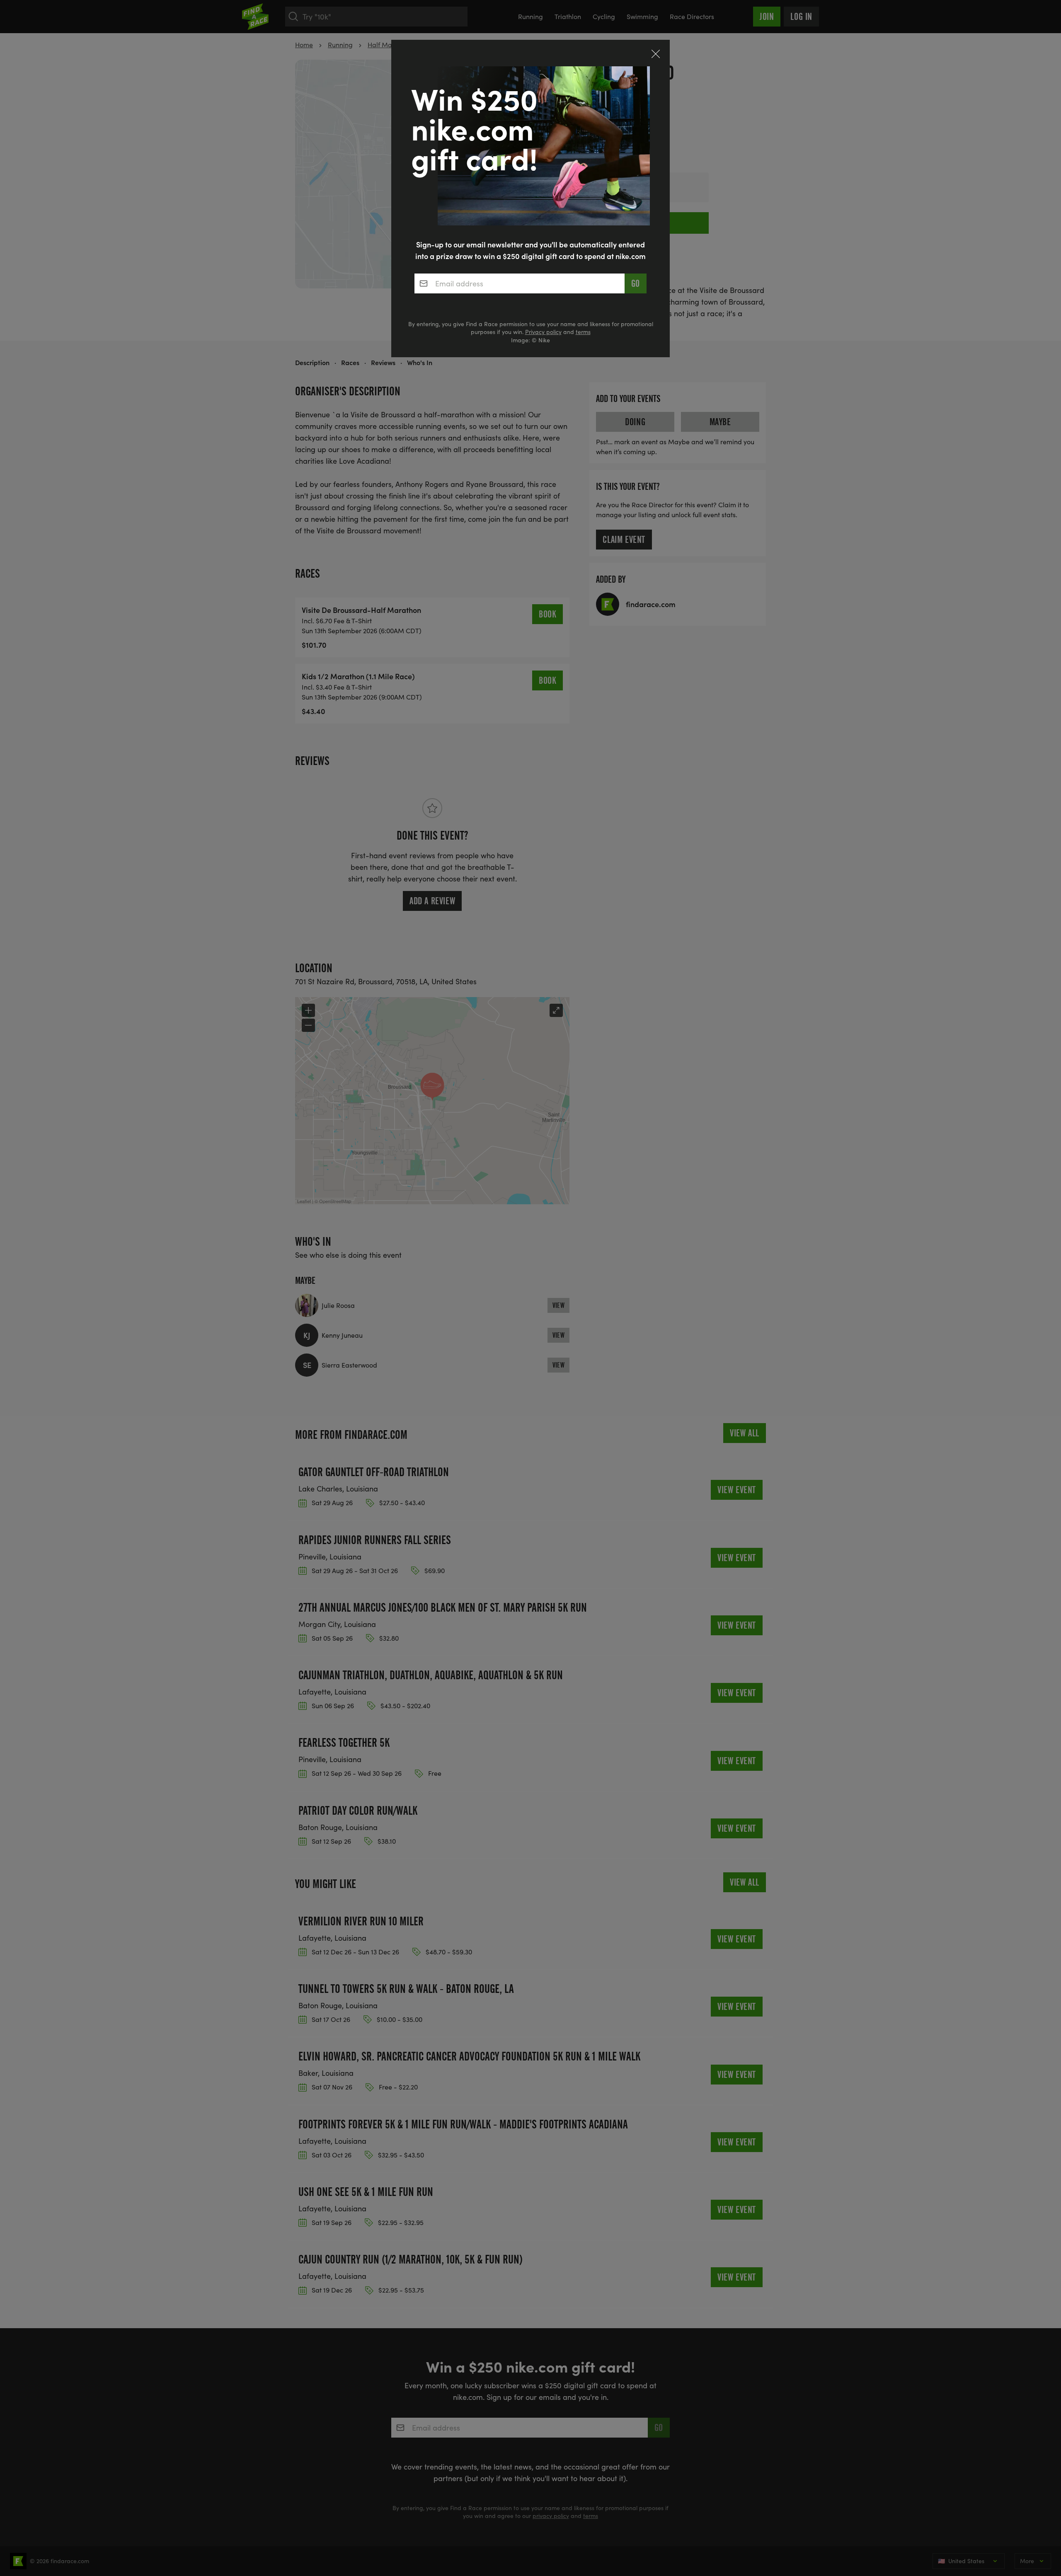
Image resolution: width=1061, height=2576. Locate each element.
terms (583, 332)
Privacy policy (543, 332)
